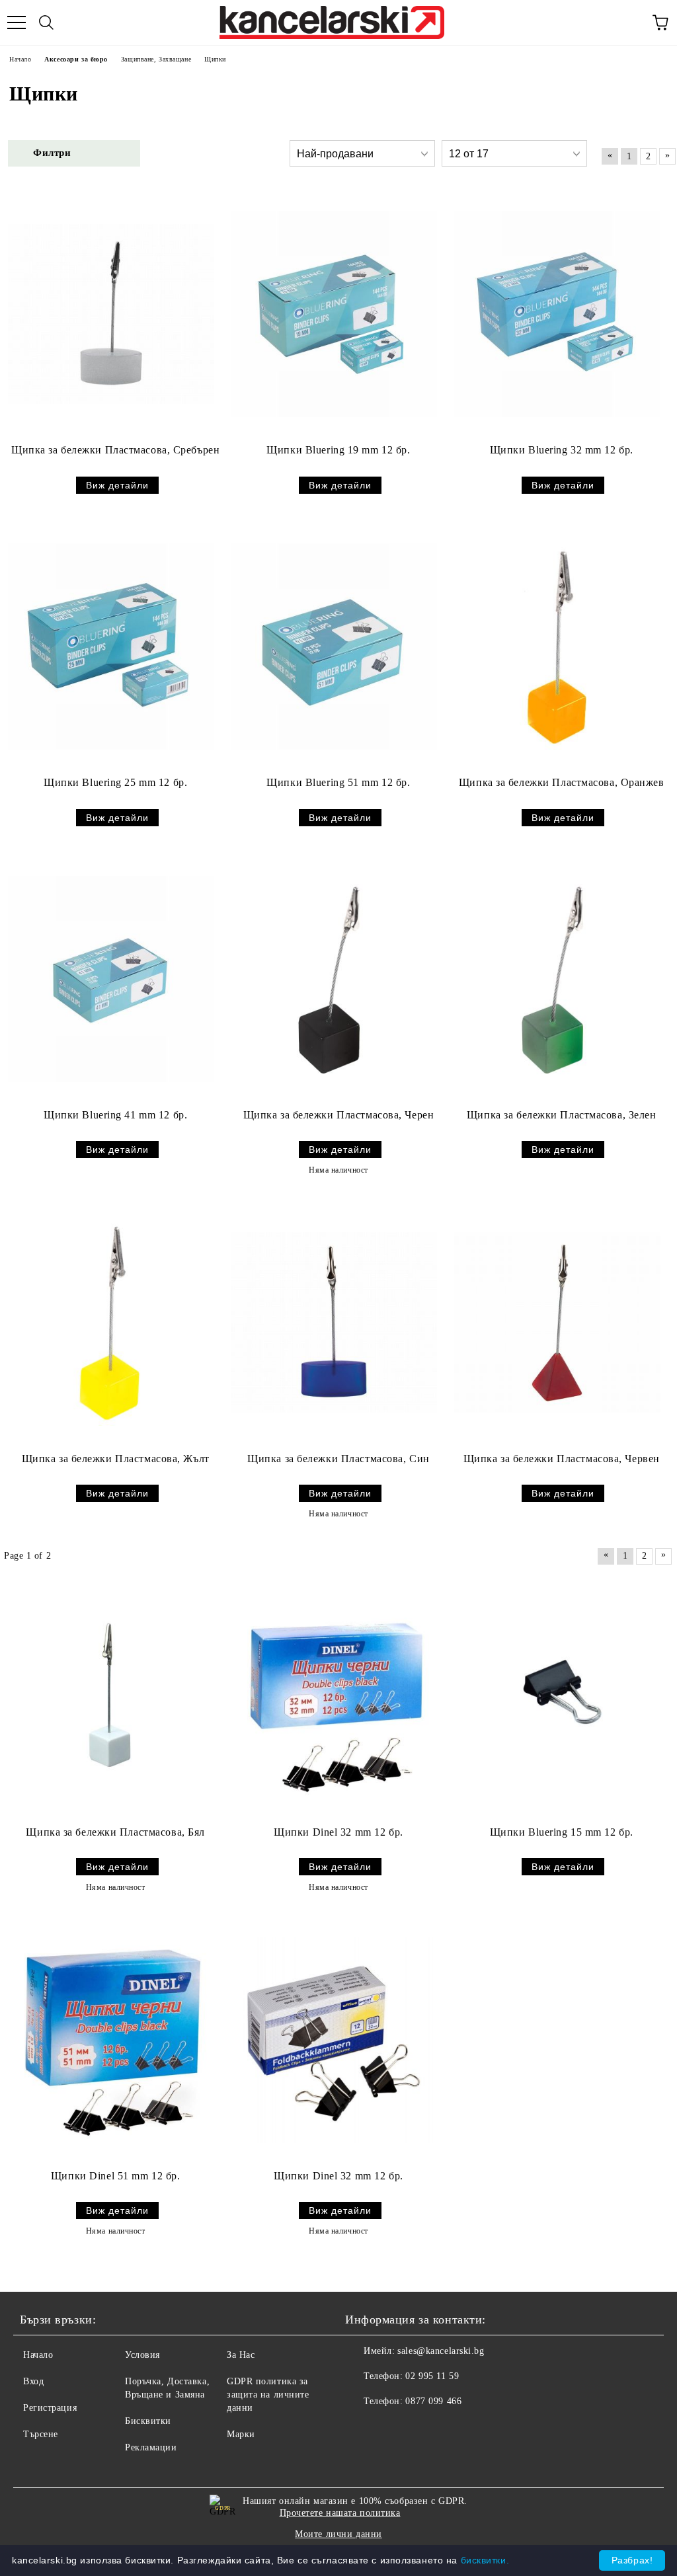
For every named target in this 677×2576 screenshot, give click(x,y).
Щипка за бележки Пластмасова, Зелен (562, 1115)
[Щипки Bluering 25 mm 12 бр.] (111, 646)
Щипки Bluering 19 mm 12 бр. (338, 450)
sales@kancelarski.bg (441, 2351)
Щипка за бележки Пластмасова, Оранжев (562, 782)
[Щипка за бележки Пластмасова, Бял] (111, 1696)
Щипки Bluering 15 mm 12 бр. (562, 1832)
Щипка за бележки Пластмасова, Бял (115, 1832)
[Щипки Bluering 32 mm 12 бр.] (557, 314)
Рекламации (151, 2447)
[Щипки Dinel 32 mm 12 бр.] (334, 1696)
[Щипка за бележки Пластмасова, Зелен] (557, 979)
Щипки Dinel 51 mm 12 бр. (115, 2176)
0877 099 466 (433, 2401)
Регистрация (50, 2408)
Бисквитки (148, 2421)
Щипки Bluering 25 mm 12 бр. (115, 782)
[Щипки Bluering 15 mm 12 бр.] (557, 1696)
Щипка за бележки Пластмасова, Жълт (116, 1459)
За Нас (241, 2355)
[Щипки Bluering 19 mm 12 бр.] (334, 314)
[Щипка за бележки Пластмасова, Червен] (557, 1323)
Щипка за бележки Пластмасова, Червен (562, 1459)
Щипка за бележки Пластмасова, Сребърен (115, 450)
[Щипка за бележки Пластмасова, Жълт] (111, 1323)
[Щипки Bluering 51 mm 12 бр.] (334, 646)
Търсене (41, 2434)
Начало (38, 2355)
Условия (142, 2355)
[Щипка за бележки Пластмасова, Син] (334, 1323)
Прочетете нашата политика (340, 2513)
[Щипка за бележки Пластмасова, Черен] (334, 979)
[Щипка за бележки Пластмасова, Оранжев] (557, 646)
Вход (33, 2381)
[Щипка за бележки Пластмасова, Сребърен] (111, 314)
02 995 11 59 (432, 2376)
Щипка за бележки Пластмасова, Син (338, 1459)
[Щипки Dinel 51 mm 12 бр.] (111, 2040)
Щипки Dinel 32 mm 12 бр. (338, 1832)
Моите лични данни (338, 2534)
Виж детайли (117, 485)
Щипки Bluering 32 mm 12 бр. (562, 450)
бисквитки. (485, 2560)
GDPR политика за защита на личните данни (268, 2395)
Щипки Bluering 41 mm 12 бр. (115, 1115)
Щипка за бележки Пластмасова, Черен (339, 1115)
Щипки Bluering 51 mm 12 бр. (338, 782)
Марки (241, 2434)
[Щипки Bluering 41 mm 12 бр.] (111, 979)
